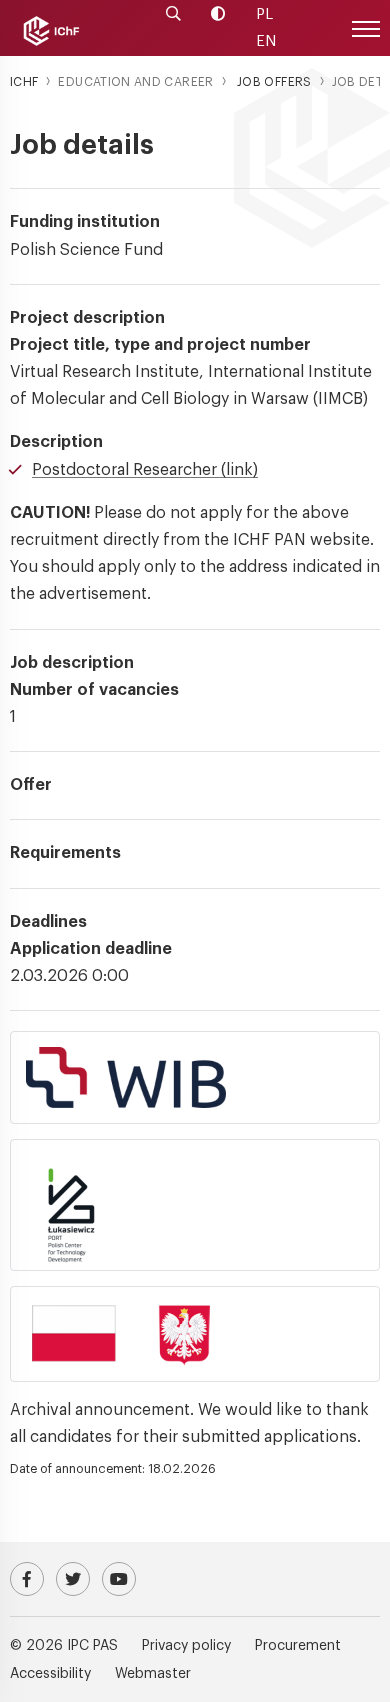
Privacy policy (186, 1646)
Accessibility (50, 1674)
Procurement (298, 1646)
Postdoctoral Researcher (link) (145, 470)
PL (264, 14)
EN (266, 41)
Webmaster (153, 1674)
